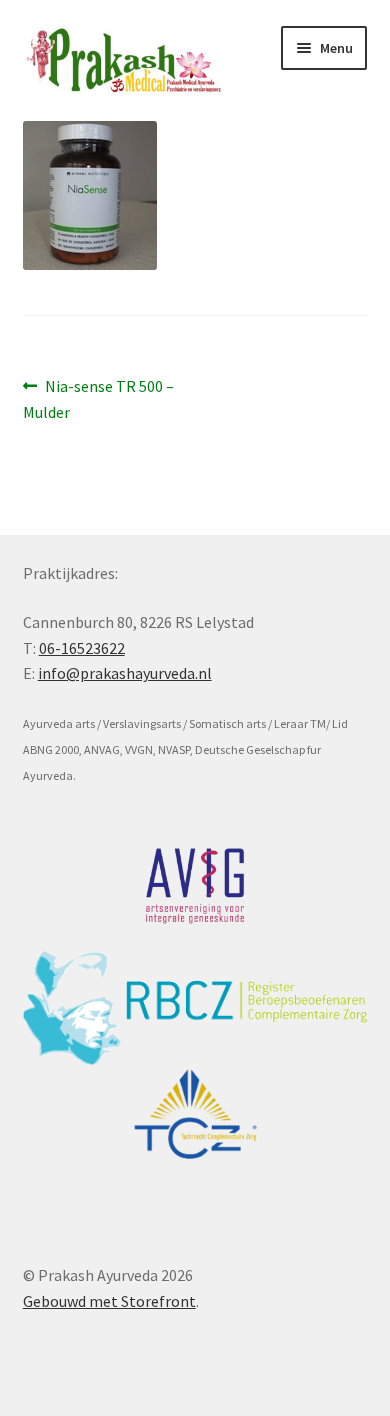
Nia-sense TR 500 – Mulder (99, 398)
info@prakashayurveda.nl (125, 673)
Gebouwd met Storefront (109, 1301)
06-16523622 (82, 648)
